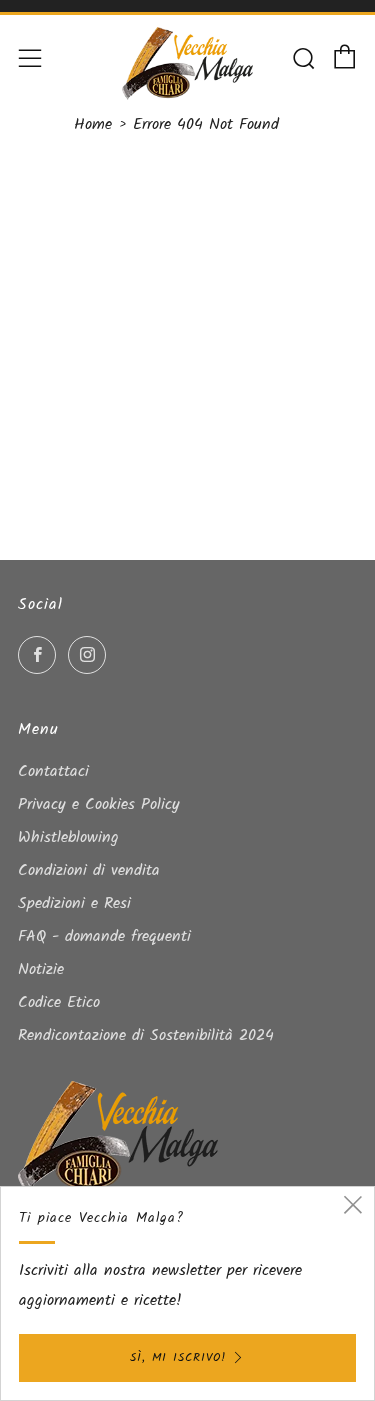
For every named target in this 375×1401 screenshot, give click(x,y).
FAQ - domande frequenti (104, 936)
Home (93, 124)
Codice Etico (59, 1002)
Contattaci (53, 771)
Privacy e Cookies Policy (99, 804)
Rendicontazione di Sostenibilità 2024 (146, 1035)
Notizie (41, 969)
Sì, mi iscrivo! (178, 1357)
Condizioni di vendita (89, 870)
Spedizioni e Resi (74, 903)
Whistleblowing (68, 837)
